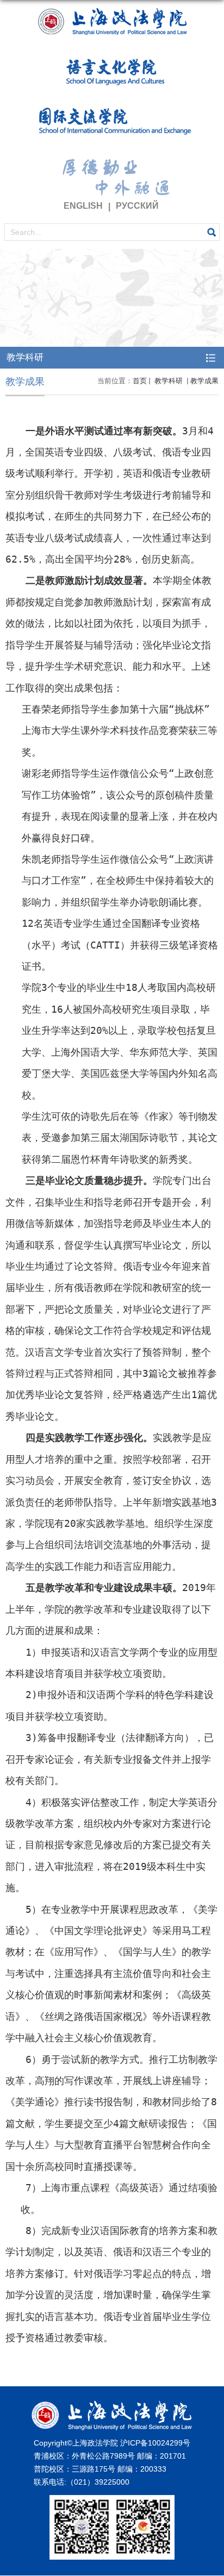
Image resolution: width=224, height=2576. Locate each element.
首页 (140, 381)
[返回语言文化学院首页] (112, 102)
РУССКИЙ (137, 206)
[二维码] (112, 2503)
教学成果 (204, 381)
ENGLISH (83, 206)
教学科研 (169, 381)
